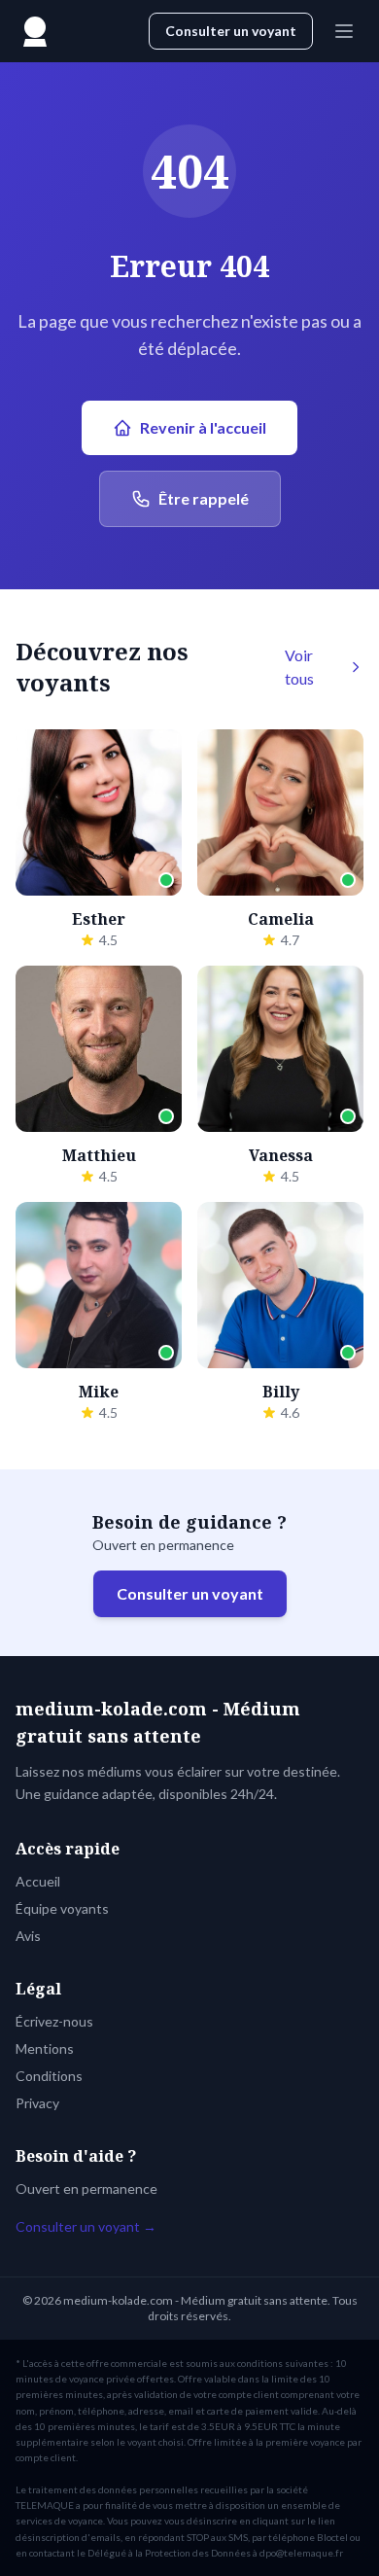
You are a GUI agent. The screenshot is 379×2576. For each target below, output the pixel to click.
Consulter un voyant (231, 31)
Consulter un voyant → (86, 2226)
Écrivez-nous (54, 2021)
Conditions (49, 2076)
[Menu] (344, 31)
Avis (28, 1936)
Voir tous (299, 667)
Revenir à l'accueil (203, 427)
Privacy (37, 2103)
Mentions (45, 2048)
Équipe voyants (62, 1908)
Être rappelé (204, 498)
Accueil (38, 1881)
